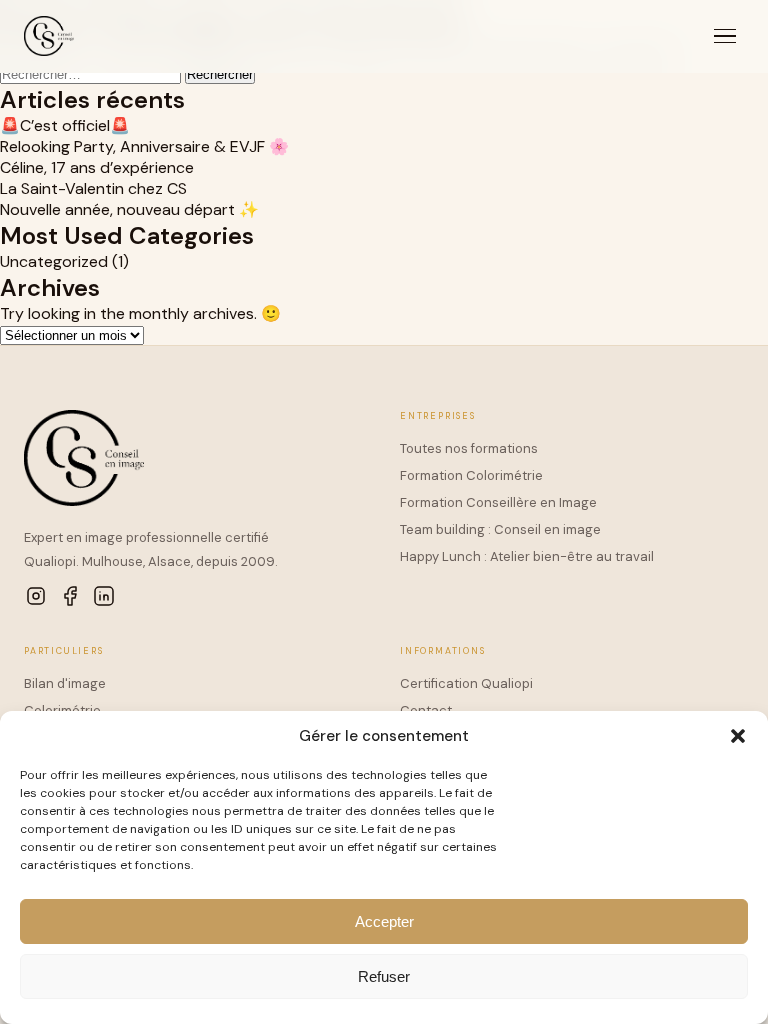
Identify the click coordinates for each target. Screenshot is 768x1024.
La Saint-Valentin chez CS (93, 188)
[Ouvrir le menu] (725, 36)
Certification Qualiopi (466, 683)
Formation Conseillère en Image (498, 502)
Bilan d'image (65, 683)
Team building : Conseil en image (500, 529)
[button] (738, 736)
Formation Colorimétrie (471, 475)
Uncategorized (54, 261)
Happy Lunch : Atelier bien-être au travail (527, 556)
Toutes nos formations (469, 448)
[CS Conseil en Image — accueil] (49, 36)
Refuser (384, 976)
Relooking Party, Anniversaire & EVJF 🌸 (144, 146)
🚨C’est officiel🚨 (65, 125)
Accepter (384, 921)
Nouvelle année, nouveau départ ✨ (129, 209)
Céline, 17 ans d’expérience (97, 167)
